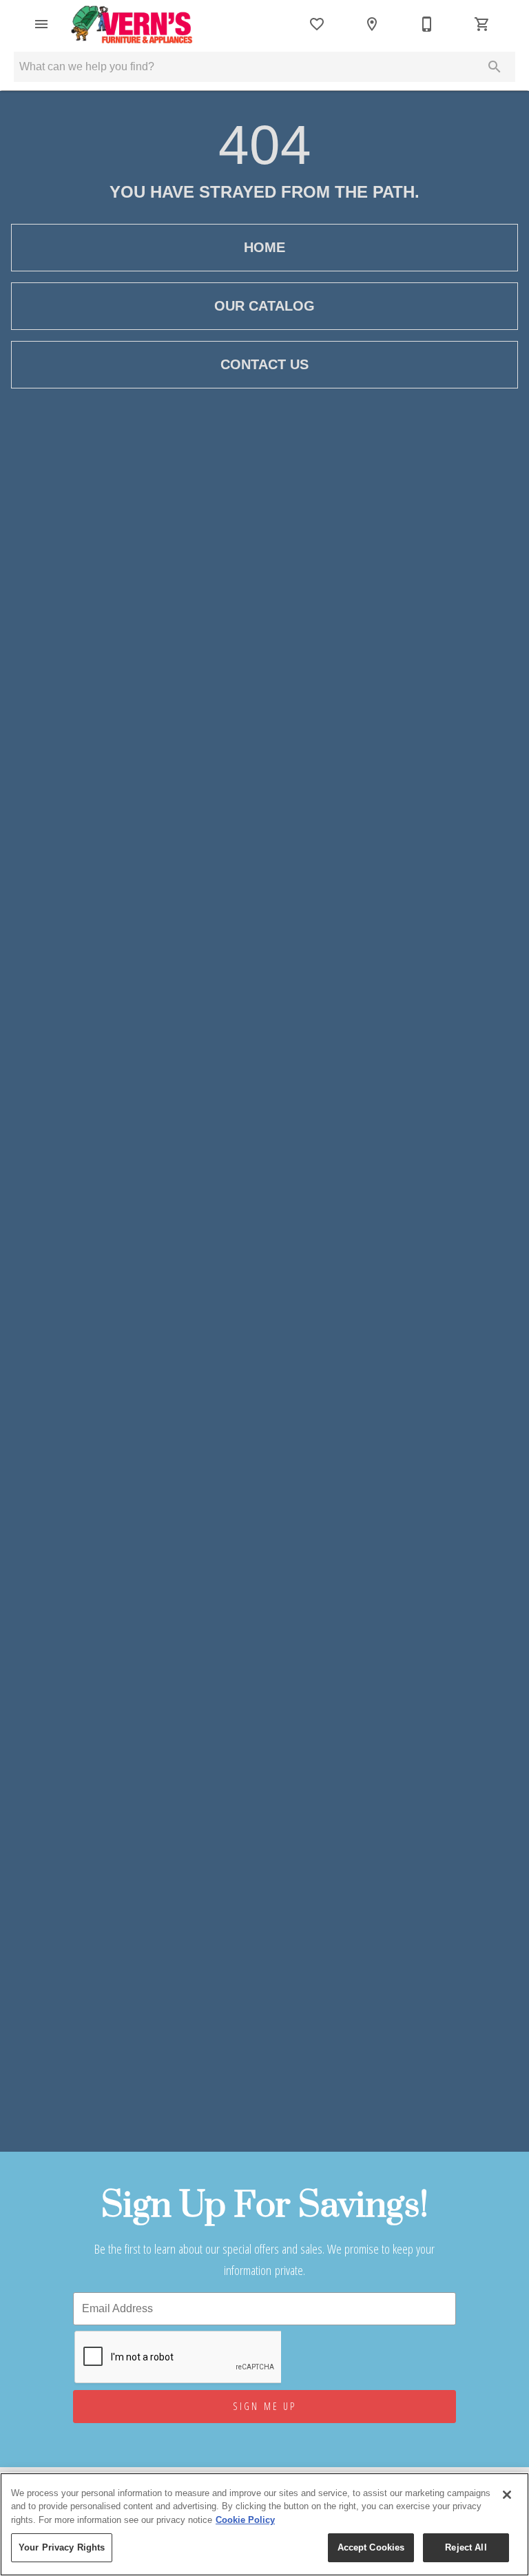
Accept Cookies (371, 2547)
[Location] (372, 24)
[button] (41, 24)
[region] (264, 2524)
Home (264, 247)
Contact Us (264, 364)
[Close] (507, 2495)
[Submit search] (495, 67)
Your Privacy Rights (62, 2547)
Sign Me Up (265, 2406)
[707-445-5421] (427, 24)
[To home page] (133, 24)
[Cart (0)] (482, 24)
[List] (317, 24)
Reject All (466, 2547)
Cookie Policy (245, 2520)
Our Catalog (264, 306)
